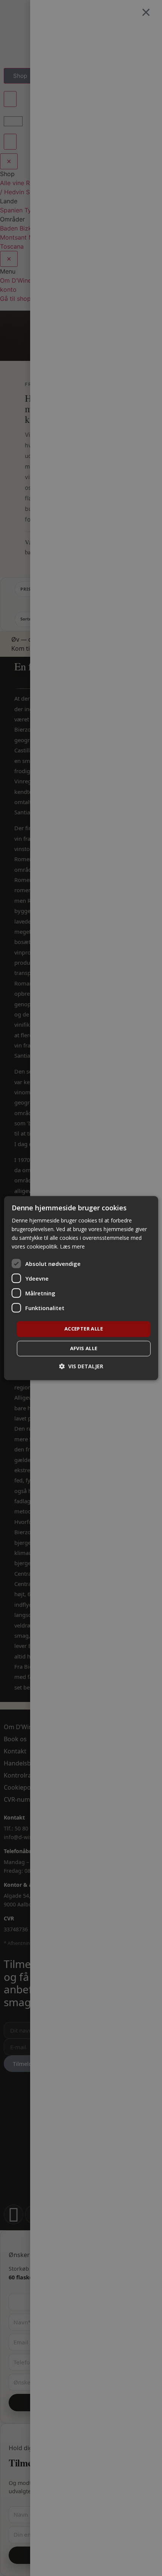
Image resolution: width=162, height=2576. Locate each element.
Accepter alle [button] (84, 1329)
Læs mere (72, 1246)
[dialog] (81, 1288)
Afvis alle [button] (84, 1348)
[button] (81, 1366)
